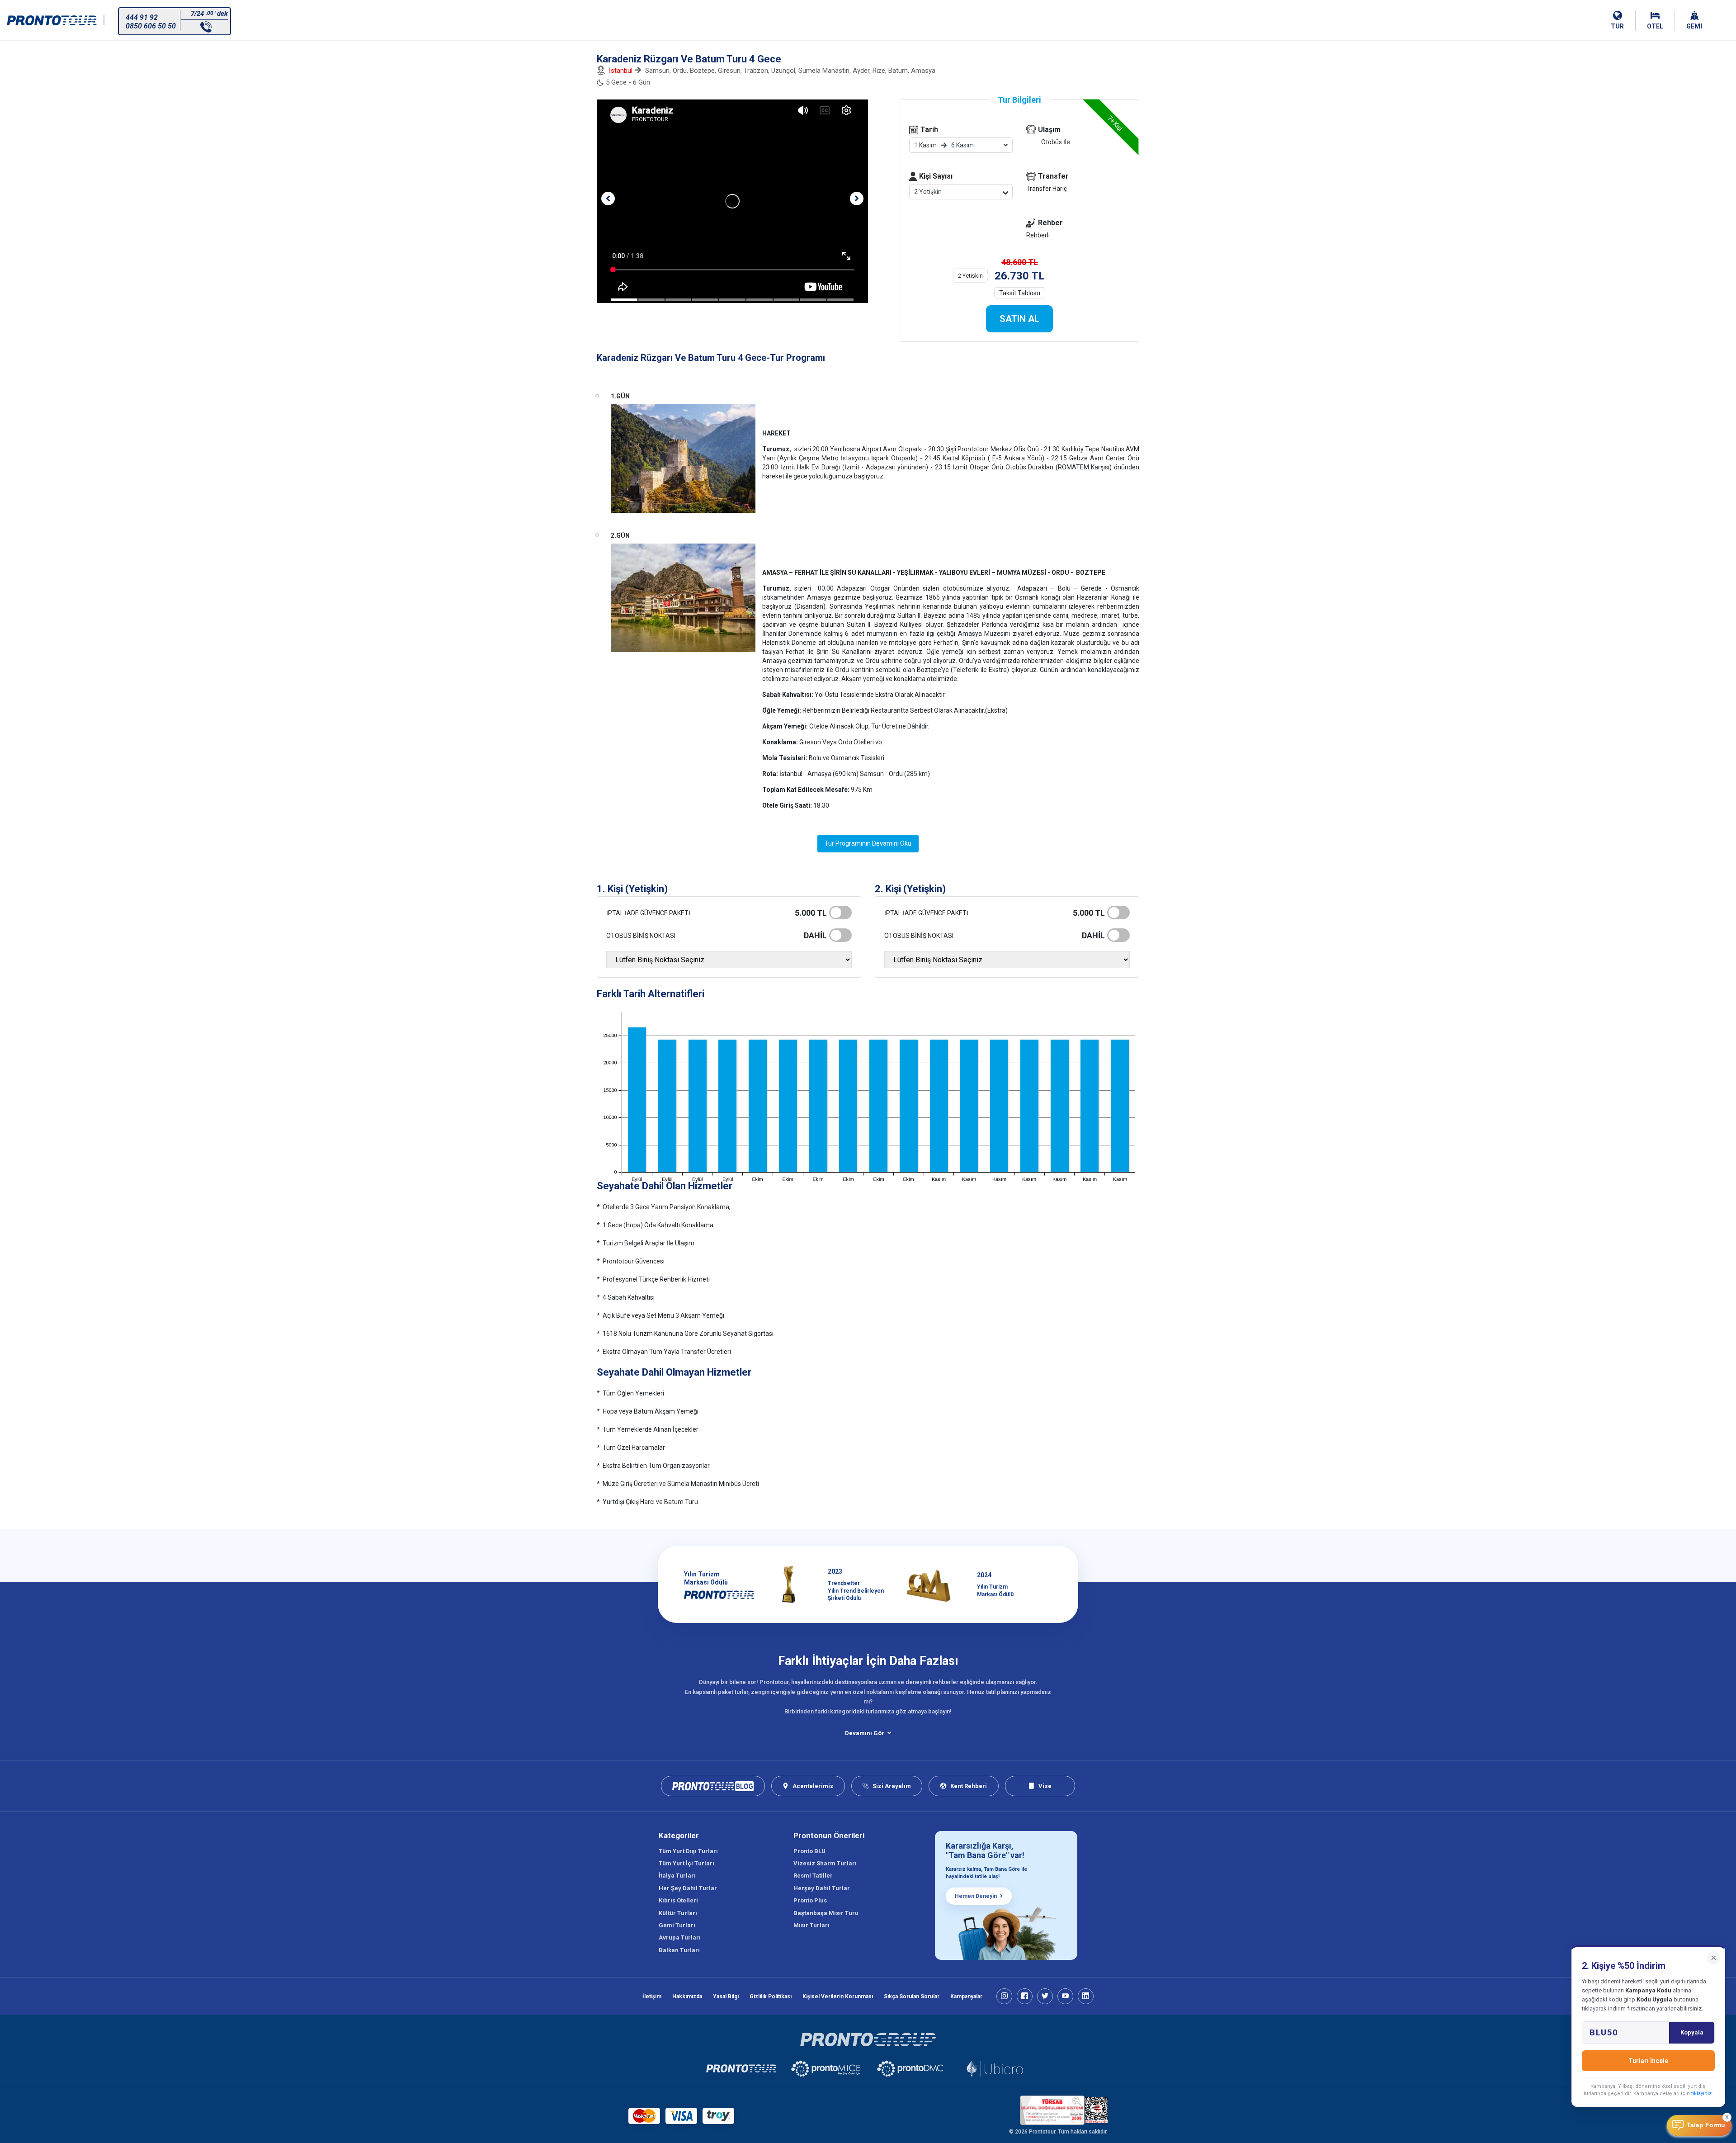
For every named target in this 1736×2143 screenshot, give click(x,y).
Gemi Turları (677, 1925)
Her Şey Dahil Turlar (688, 1888)
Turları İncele (1648, 2061)
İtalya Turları (677, 1876)
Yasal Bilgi (726, 1996)
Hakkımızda (687, 1996)
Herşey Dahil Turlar (822, 1888)
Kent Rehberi (969, 1786)
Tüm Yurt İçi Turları (686, 1863)
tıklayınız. (1702, 2093)
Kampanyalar (966, 1996)
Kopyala (1692, 2032)
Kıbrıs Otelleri (678, 1900)
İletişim (652, 1996)
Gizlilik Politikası (771, 1996)
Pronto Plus (810, 1900)
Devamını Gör (865, 1733)
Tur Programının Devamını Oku (868, 843)
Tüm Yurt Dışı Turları (688, 1851)
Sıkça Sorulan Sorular (912, 1996)
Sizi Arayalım (892, 1786)
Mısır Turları (811, 1925)
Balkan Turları (679, 1950)
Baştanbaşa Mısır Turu (826, 1913)
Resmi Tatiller (813, 1876)
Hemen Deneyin (976, 1896)
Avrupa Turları (680, 1937)
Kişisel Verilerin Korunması (838, 1996)
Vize (1045, 1786)
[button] (608, 199)
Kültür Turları (678, 1913)
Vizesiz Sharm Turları (825, 1863)
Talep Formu (1706, 2125)
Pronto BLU (809, 1851)
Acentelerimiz (813, 1786)
